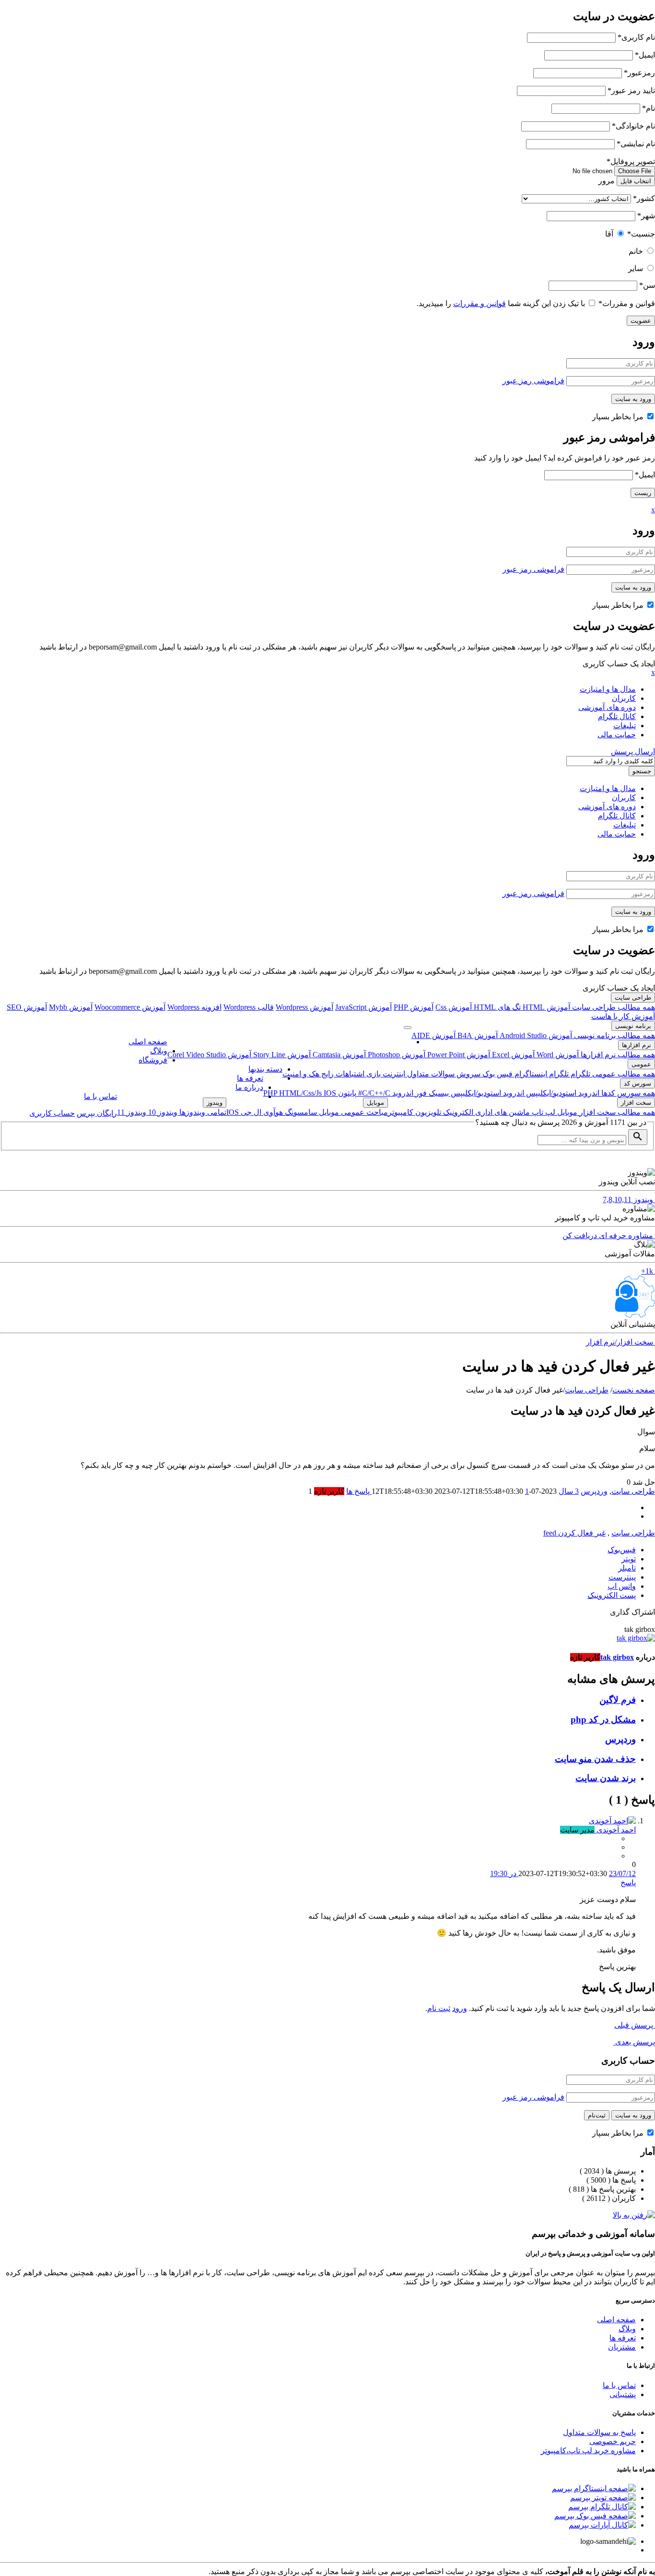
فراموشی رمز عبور (533, 381)
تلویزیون (427, 1112)
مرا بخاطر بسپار (619, 417)
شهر (646, 216)
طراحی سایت (633, 998)
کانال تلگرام (617, 716)
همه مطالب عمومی (623, 1074)
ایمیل (645, 55)
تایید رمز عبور (631, 90)
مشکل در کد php (603, 1719)
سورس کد (637, 1083)
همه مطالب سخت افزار (616, 1112)
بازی (373, 1074)
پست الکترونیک (612, 1595)
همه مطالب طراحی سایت (613, 1007)
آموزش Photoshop (396, 1055)
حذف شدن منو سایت (595, 1759)
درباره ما (249, 1087)
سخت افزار (636, 1103)
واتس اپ (622, 1586)
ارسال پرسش (633, 751)
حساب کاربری (52, 1113)
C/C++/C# (373, 1093)
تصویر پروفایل (631, 161)
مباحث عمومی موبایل (352, 1112)
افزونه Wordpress (194, 1007)
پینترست (622, 1577)
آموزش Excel (512, 1055)
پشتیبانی (623, 2394)
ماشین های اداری (502, 1112)
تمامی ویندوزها (202, 1112)
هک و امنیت (301, 1074)
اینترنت (393, 1074)
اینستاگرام (530, 1074)
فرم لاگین (618, 1700)
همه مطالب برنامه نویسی (614, 1035)
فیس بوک (497, 1074)
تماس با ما (100, 1096)
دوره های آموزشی (607, 707)
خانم (636, 251)
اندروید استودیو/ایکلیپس (562, 1093)
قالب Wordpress (249, 1007)
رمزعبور (639, 73)
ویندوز (215, 1103)
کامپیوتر (401, 1112)
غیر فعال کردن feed (574, 1533)
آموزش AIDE (433, 1035)
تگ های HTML (496, 1007)
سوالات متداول (430, 1074)
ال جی (250, 1112)
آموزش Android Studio (535, 1035)
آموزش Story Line (281, 1055)
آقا (609, 234)
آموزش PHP (414, 1007)
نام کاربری (636, 37)
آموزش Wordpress (304, 1007)
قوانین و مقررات (627, 303)
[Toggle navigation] (408, 1028)
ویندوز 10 (162, 1112)
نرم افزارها (637, 1045)
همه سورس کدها (627, 1093)
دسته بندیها (265, 1069)
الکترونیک (457, 1112)
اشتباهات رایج (342, 1074)
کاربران (624, 698)
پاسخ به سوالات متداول (599, 2432)
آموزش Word (557, 1055)
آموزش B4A (477, 1035)
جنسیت (641, 234)
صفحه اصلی (148, 1042)
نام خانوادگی (633, 126)
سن (647, 285)
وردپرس (594, 1491)
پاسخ (628, 1883)
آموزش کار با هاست (623, 1016)
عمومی (641, 1064)
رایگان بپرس (97, 1113)
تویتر (629, 1559)
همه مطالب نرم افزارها (617, 1055)
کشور (644, 198)
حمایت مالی (617, 735)
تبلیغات (625, 726)
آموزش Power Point (458, 1055)
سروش (468, 1074)
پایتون (346, 1093)
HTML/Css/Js (301, 1093)
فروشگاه (153, 1060)
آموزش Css (454, 1007)
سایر (636, 268)
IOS (330, 1093)
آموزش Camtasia (338, 1055)
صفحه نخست (634, 1390)
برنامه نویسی (633, 1026)
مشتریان (622, 2347)
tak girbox (617, 1657)
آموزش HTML (545, 1007)
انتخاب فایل (636, 181)
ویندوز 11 (132, 1112)
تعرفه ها (250, 1078)
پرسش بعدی (634, 2042)
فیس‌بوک (622, 1550)
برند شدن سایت (606, 1778)
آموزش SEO (27, 1007)
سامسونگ (300, 1112)
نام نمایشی (636, 144)
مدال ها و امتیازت (608, 689)
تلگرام (579, 1074)
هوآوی (272, 1112)
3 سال (569, 1491)
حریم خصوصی (613, 2441)
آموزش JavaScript (363, 1007)
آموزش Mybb (71, 1007)
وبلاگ (159, 1051)
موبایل (566, 1112)
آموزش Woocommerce (130, 1007)
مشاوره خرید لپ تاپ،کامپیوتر (588, 2451)
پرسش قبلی (635, 2025)
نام (649, 108)
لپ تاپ (543, 1112)
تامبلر (627, 1568)
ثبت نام (439, 2008)
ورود (460, 2008)
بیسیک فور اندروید (420, 1093)
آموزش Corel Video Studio (209, 1055)
